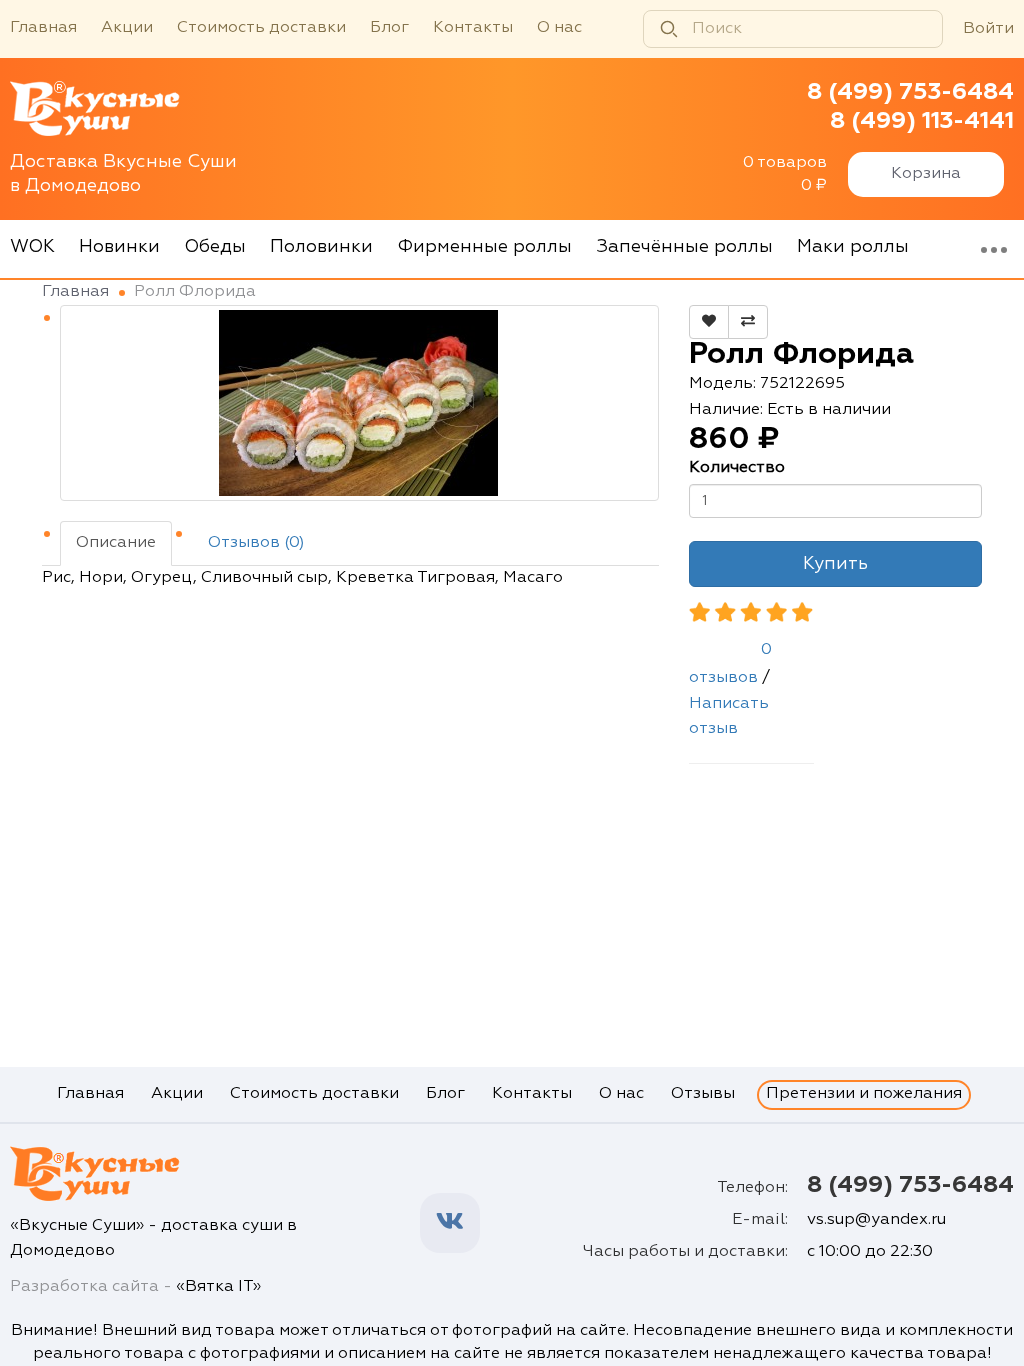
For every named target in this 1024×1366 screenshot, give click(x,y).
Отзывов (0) (256, 543)
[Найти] (669, 29)
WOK (32, 247)
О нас (559, 28)
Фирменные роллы (484, 247)
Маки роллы (853, 247)
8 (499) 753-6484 (910, 92)
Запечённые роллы (684, 247)
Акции (127, 28)
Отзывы (703, 1094)
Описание (116, 543)
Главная (43, 28)
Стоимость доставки (261, 28)
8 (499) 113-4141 (922, 121)
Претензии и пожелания (864, 1094)
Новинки (119, 247)
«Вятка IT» (218, 1287)
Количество (737, 468)
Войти (988, 29)
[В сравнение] (748, 322)
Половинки (321, 247)
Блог (389, 28)
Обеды (215, 247)
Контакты (473, 28)
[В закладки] (709, 322)
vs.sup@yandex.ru (876, 1220)
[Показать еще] (994, 249)
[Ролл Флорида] (359, 403)
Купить (835, 564)
